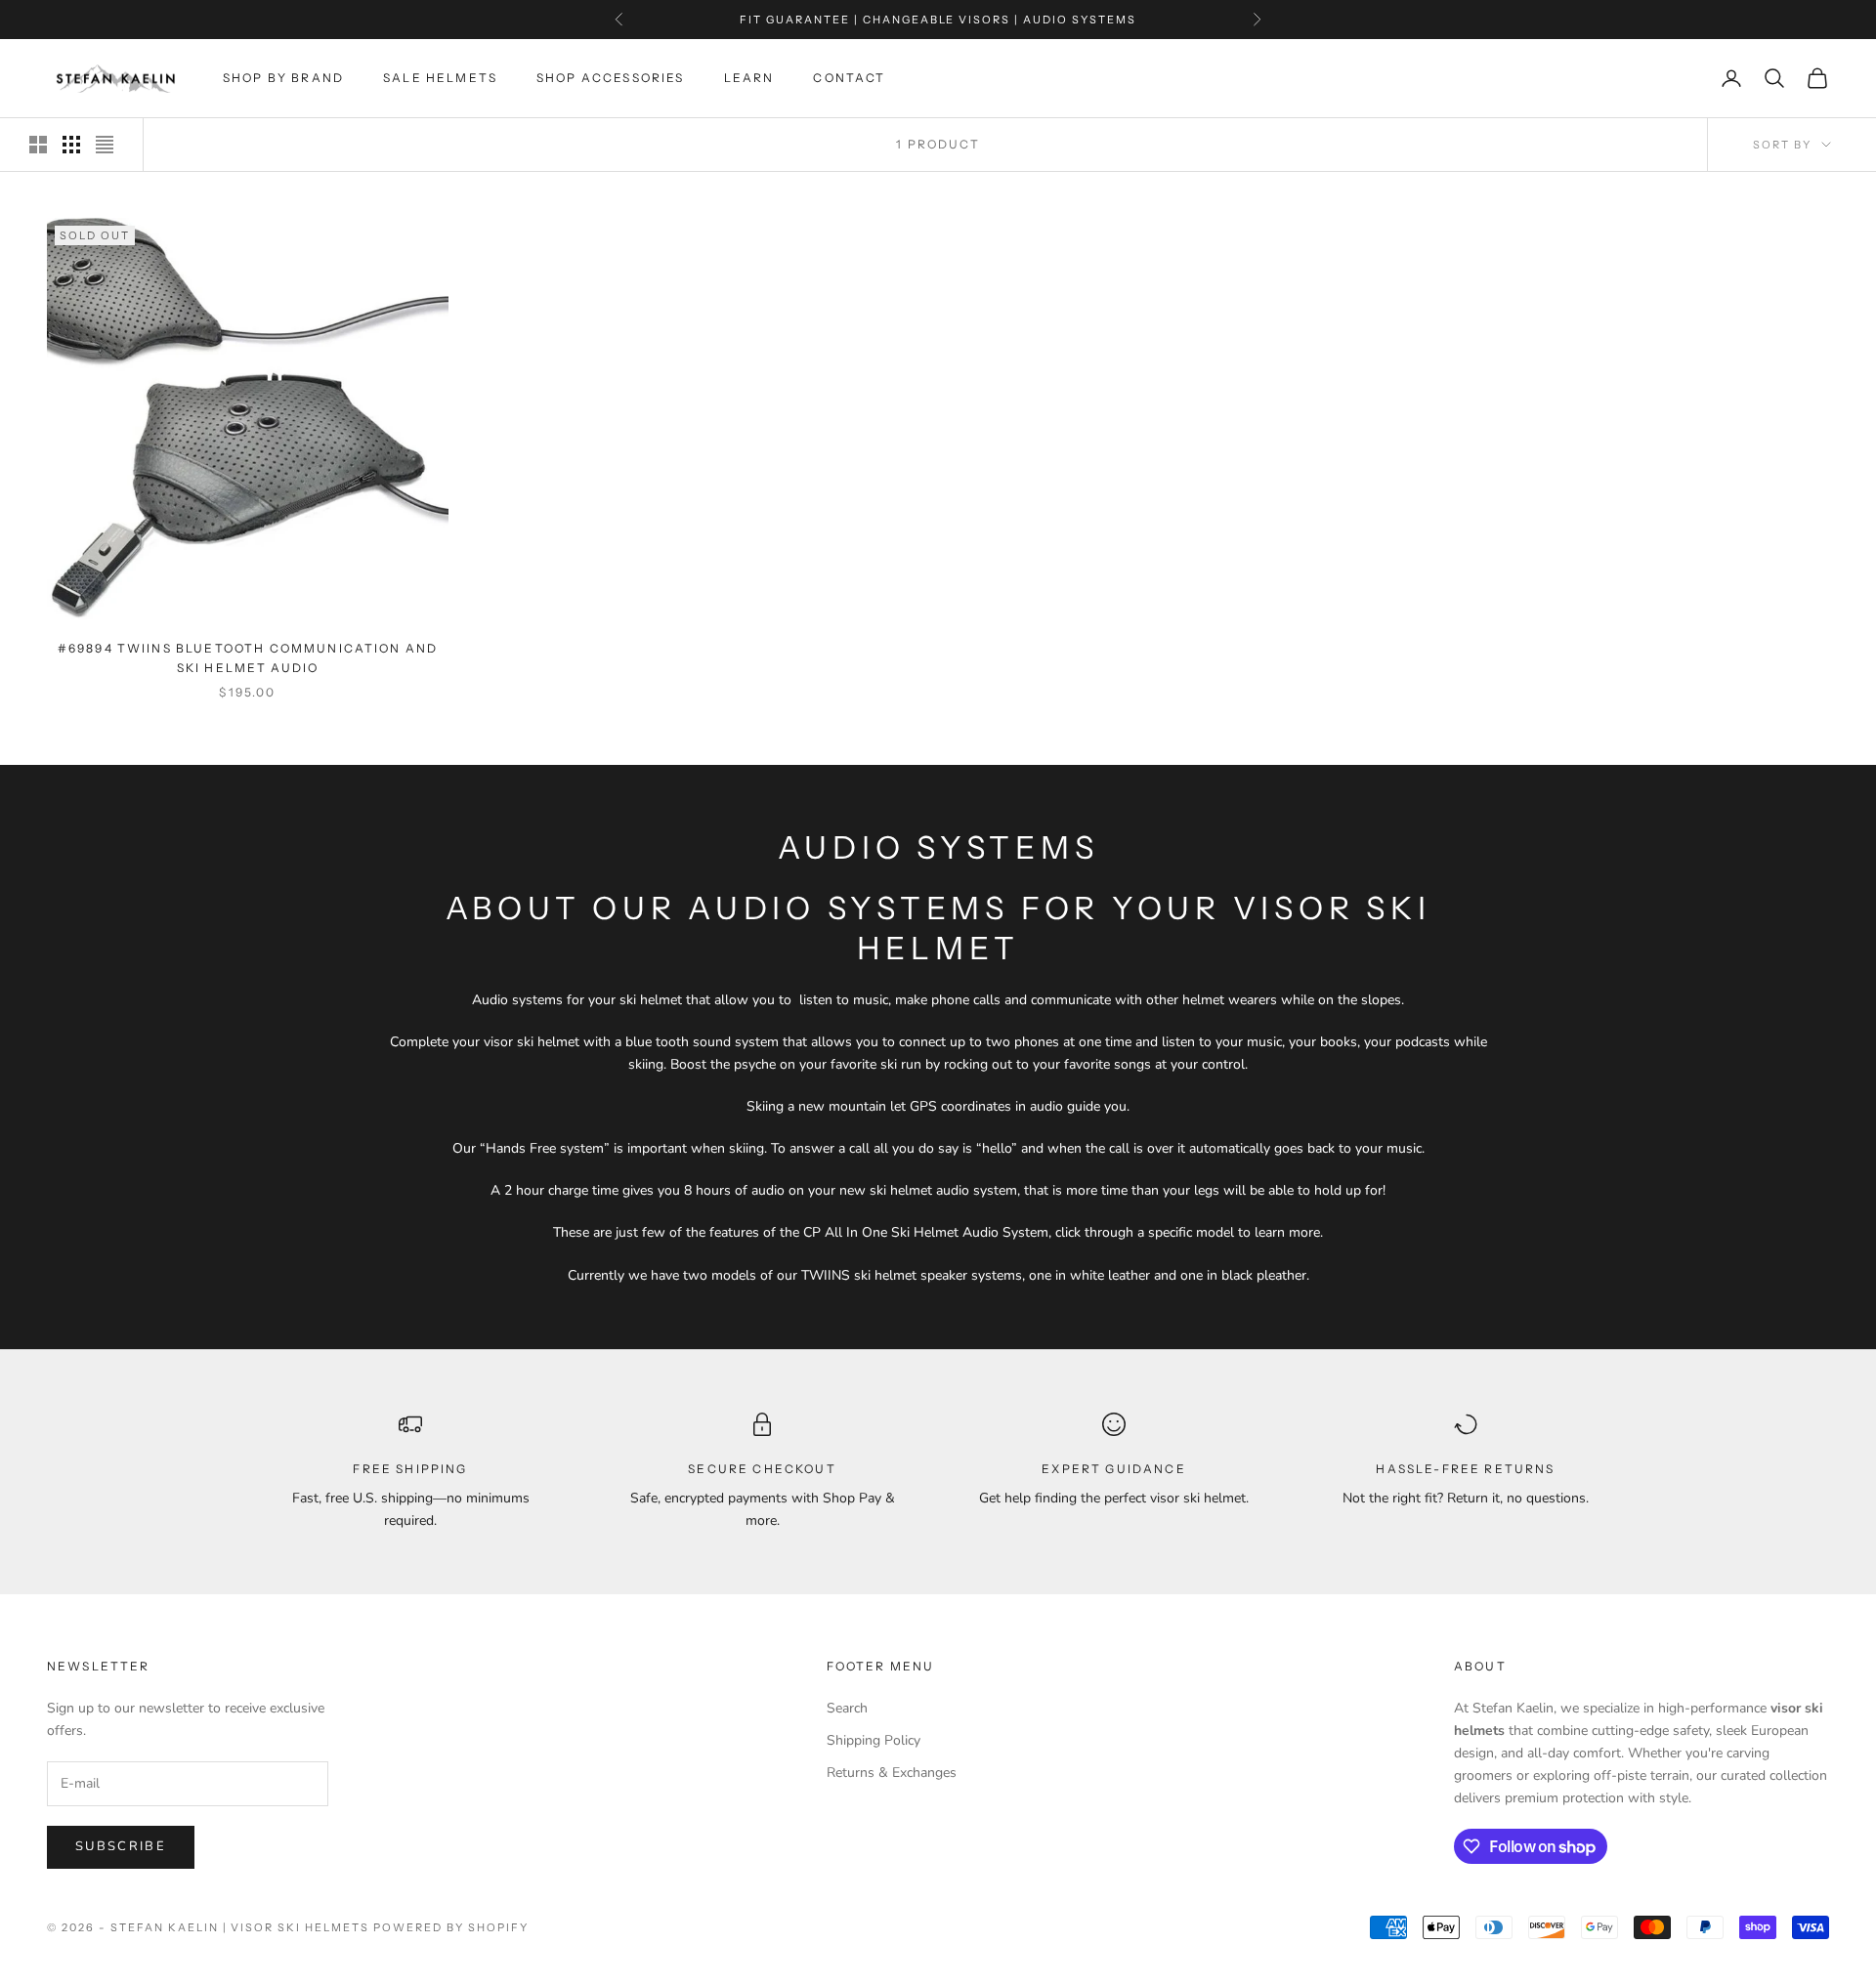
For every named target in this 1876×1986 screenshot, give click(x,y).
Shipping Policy (874, 1740)
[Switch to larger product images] (38, 145)
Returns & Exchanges (892, 1773)
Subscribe (121, 1846)
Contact (849, 78)
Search (847, 1708)
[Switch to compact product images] (105, 145)
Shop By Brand (283, 78)
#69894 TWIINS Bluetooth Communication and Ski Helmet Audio (248, 658)
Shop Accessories (611, 78)
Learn (749, 78)
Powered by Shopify (451, 1927)
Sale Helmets (440, 78)
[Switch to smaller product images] (71, 145)
